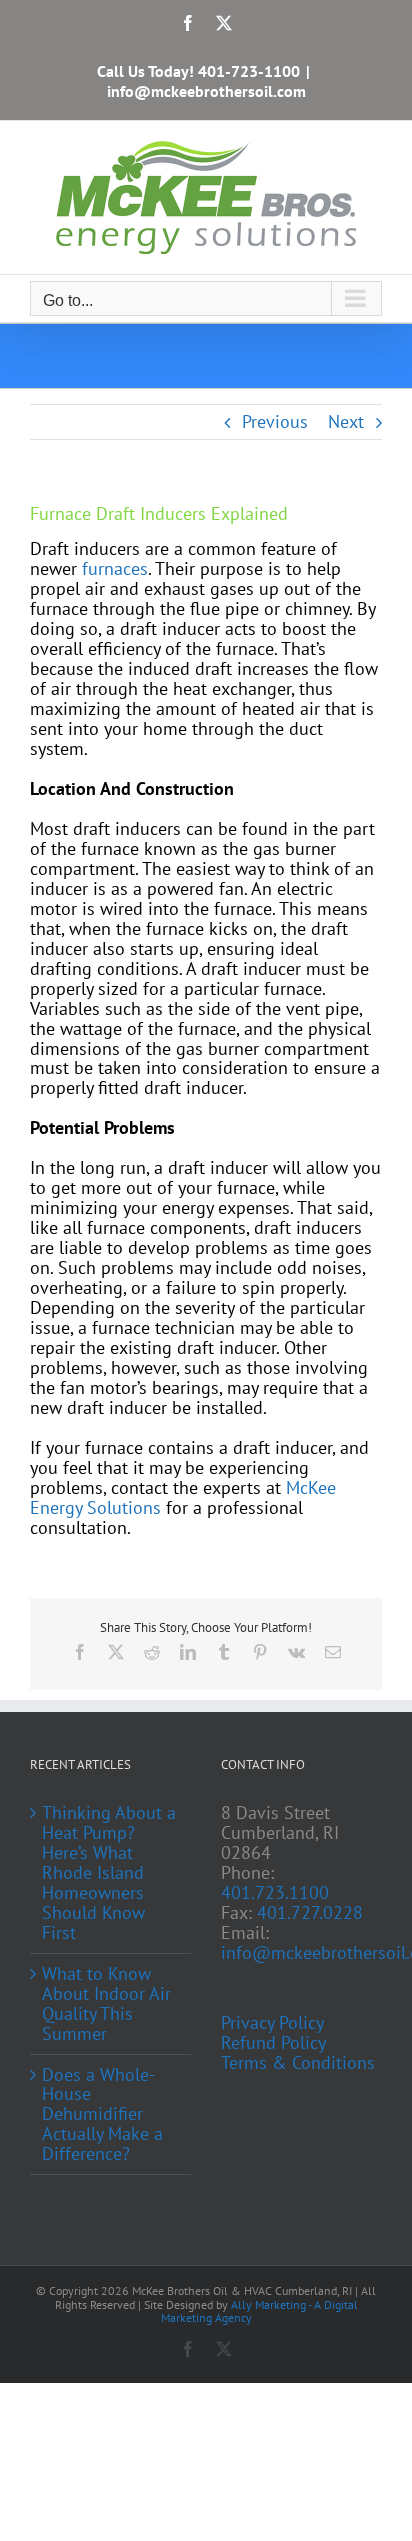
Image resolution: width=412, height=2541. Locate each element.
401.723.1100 (275, 1892)
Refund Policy (273, 2043)
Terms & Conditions (298, 2063)
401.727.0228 (310, 1912)
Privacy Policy (272, 2023)
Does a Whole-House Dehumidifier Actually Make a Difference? (102, 2115)
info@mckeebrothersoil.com (206, 91)
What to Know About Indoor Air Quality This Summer (106, 2004)
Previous (275, 421)
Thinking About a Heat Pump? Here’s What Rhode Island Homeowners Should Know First (109, 1873)
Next (346, 421)
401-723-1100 (249, 71)
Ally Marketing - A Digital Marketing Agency (259, 2311)
